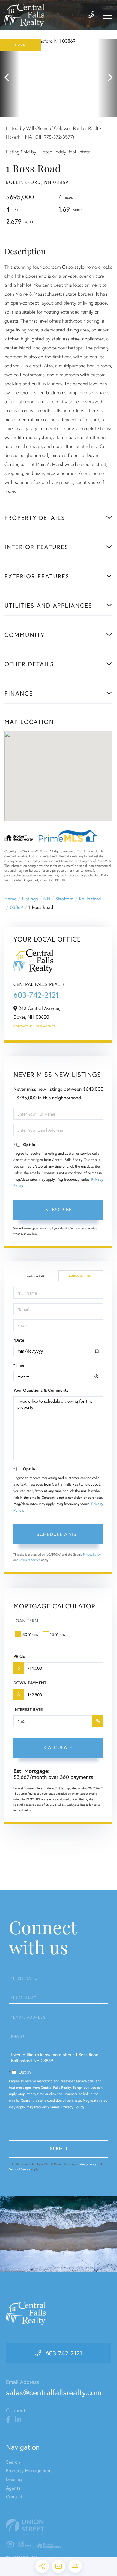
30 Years (30, 1634)
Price (19, 1656)
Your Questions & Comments (41, 1390)
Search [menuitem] (13, 2462)
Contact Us (23, 1026)
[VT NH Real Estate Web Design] (58, 2527)
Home (10, 899)
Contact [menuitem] (14, 2497)
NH (47, 899)
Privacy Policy (92, 1554)
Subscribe (59, 1210)
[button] (10, 78)
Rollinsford (90, 899)
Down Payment (30, 1683)
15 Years (58, 1634)
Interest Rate (28, 1709)
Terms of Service (30, 1560)
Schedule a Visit (81, 1276)
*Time (19, 1365)
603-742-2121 (36, 995)
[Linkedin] (18, 2420)
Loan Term (26, 1621)
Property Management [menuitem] (29, 2471)
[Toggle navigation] (108, 16)
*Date (19, 1340)
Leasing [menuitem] (14, 2479)
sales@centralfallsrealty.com (54, 2392)
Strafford (65, 899)
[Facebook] (8, 2420)
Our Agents (45, 1026)
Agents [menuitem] (13, 2488)
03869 (16, 907)
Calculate (58, 1747)
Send (58, 2149)
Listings (30, 899)
